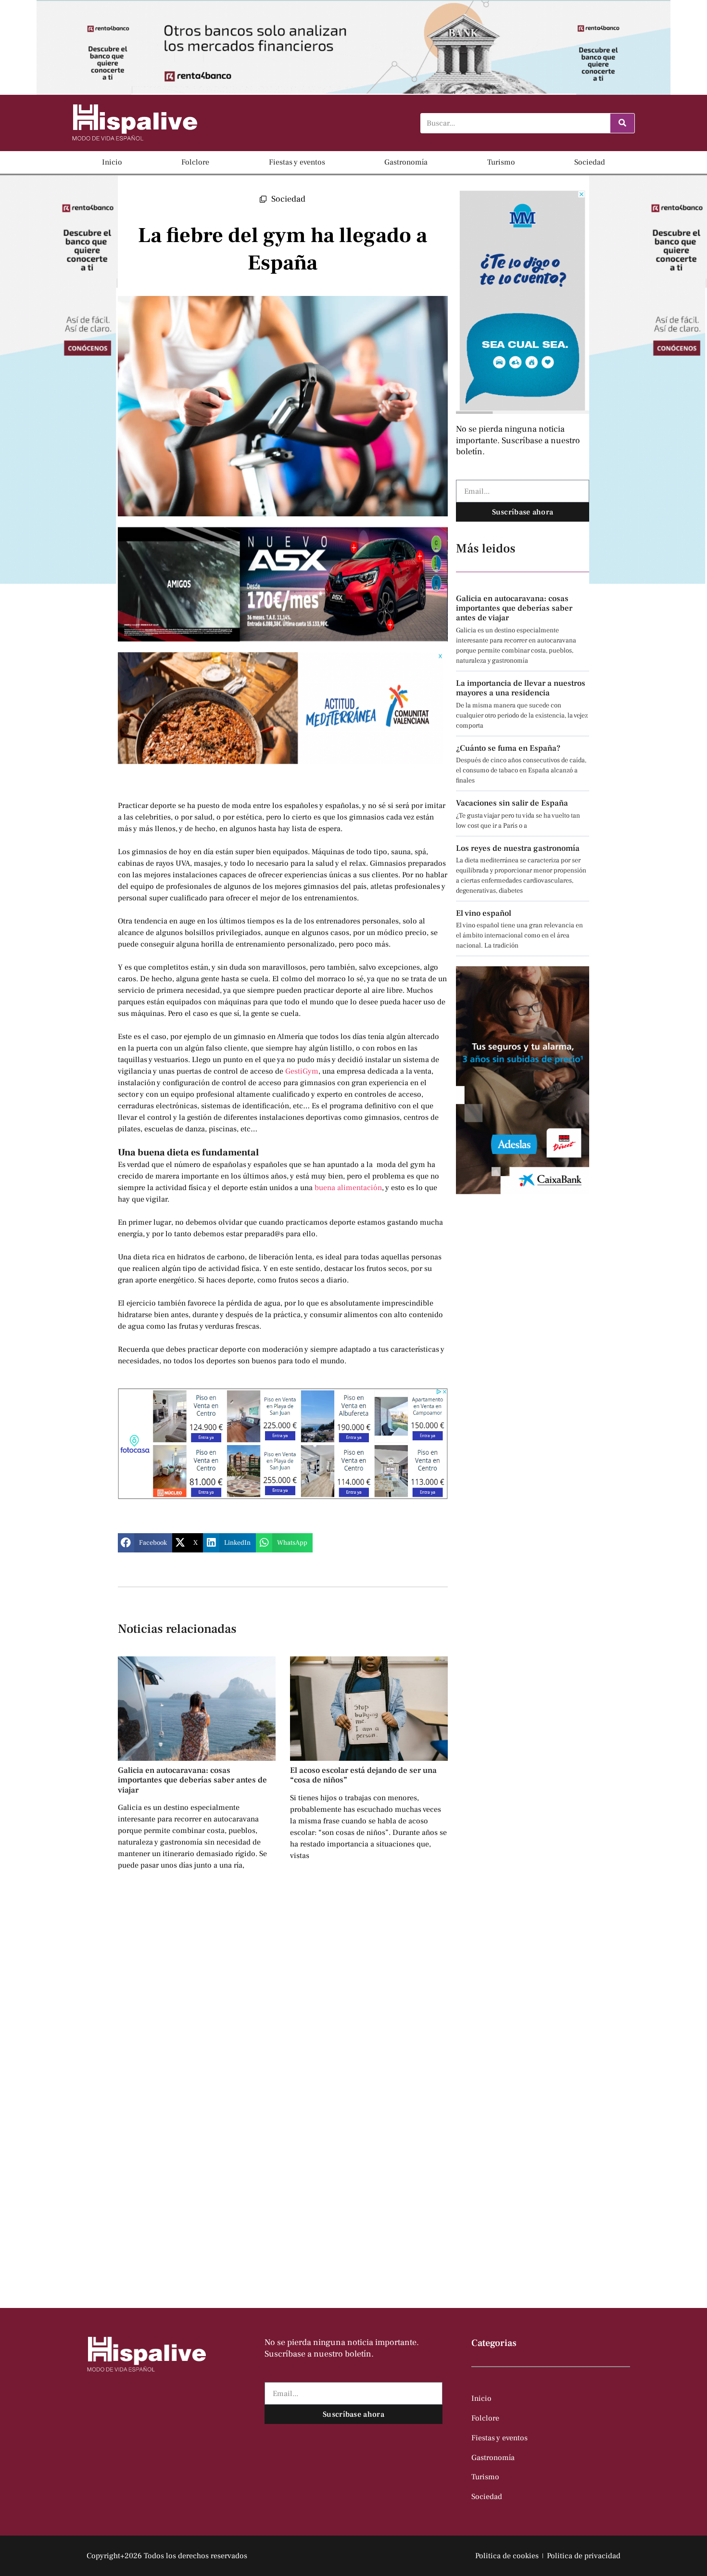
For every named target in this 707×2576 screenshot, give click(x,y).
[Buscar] (622, 123)
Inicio (112, 162)
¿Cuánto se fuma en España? (508, 748)
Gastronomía (406, 162)
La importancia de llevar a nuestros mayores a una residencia (521, 688)
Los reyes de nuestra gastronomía (518, 848)
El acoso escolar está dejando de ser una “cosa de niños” (363, 1775)
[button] (145, 1543)
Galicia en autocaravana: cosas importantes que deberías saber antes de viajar (192, 1780)
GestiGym (302, 1071)
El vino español (484, 913)
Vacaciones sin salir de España (512, 803)
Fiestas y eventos (297, 162)
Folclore (195, 162)
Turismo (501, 162)
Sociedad (590, 162)
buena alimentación (348, 1188)
